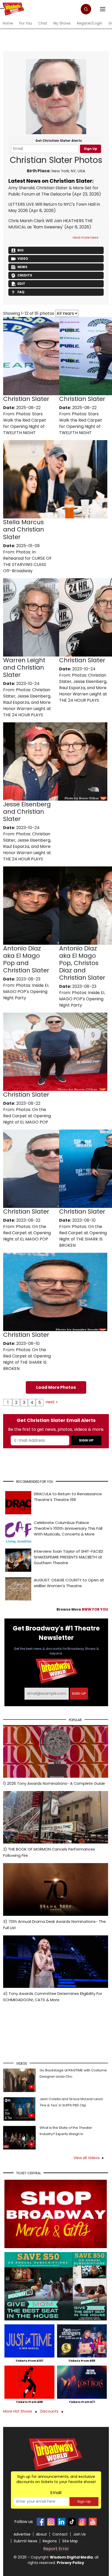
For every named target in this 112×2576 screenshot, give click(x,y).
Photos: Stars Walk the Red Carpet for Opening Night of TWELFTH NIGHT (25, 423)
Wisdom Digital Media (71, 2557)
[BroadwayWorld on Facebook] (41, 2522)
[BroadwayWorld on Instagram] (51, 2522)
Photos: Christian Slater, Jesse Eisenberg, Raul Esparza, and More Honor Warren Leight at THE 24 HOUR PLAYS (27, 702)
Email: (56, 2493)
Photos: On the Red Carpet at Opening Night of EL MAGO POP (27, 1116)
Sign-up (79, 1694)
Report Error (56, 2549)
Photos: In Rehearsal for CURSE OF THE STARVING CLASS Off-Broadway (27, 561)
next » (52, 1402)
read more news (86, 237)
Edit (21, 284)
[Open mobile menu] (2, 8)
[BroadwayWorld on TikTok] (72, 2522)
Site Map (70, 2541)
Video (23, 259)
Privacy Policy (70, 2563)
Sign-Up (84, 2501)
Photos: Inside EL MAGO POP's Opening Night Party (26, 992)
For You (26, 23)
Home (8, 23)
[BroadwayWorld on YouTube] (93, 2522)
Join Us (79, 2534)
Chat (43, 23)
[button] (86, 9)
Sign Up (91, 149)
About (41, 2534)
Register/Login (89, 23)
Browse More (82, 1609)
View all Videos (87, 2158)
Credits (25, 275)
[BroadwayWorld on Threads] (82, 2522)
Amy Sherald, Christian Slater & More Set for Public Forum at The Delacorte (53, 191)
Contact (60, 2534)
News (22, 267)
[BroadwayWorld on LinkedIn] (61, 2522)
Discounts (50, 2411)
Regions (50, 2541)
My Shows (62, 23)
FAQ (21, 292)
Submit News (26, 2541)
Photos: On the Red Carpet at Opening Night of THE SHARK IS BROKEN (83, 1236)
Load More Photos (56, 1387)
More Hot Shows (18, 2411)
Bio (21, 250)
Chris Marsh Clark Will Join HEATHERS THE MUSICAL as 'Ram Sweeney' (51, 224)
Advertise (22, 2534)
